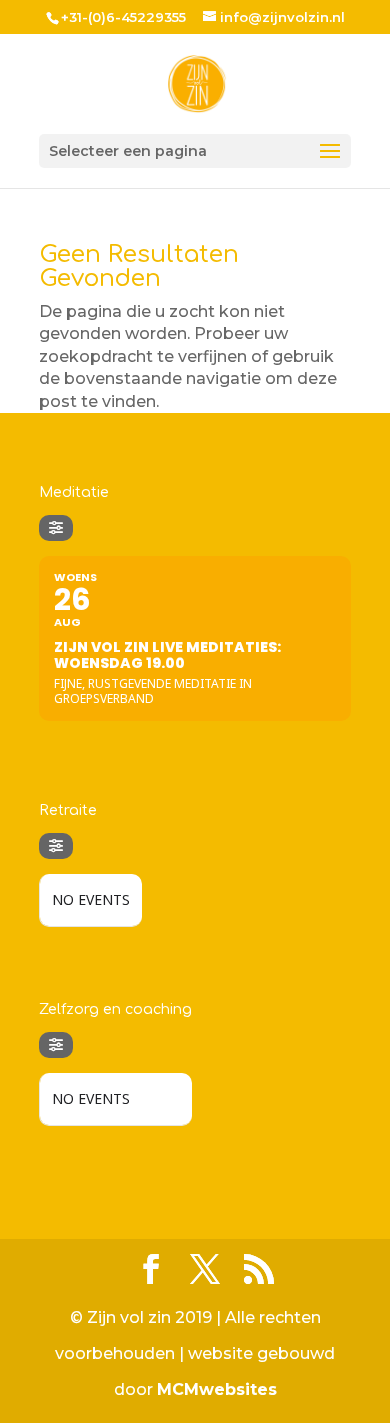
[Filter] (56, 528)
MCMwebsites (217, 1389)
